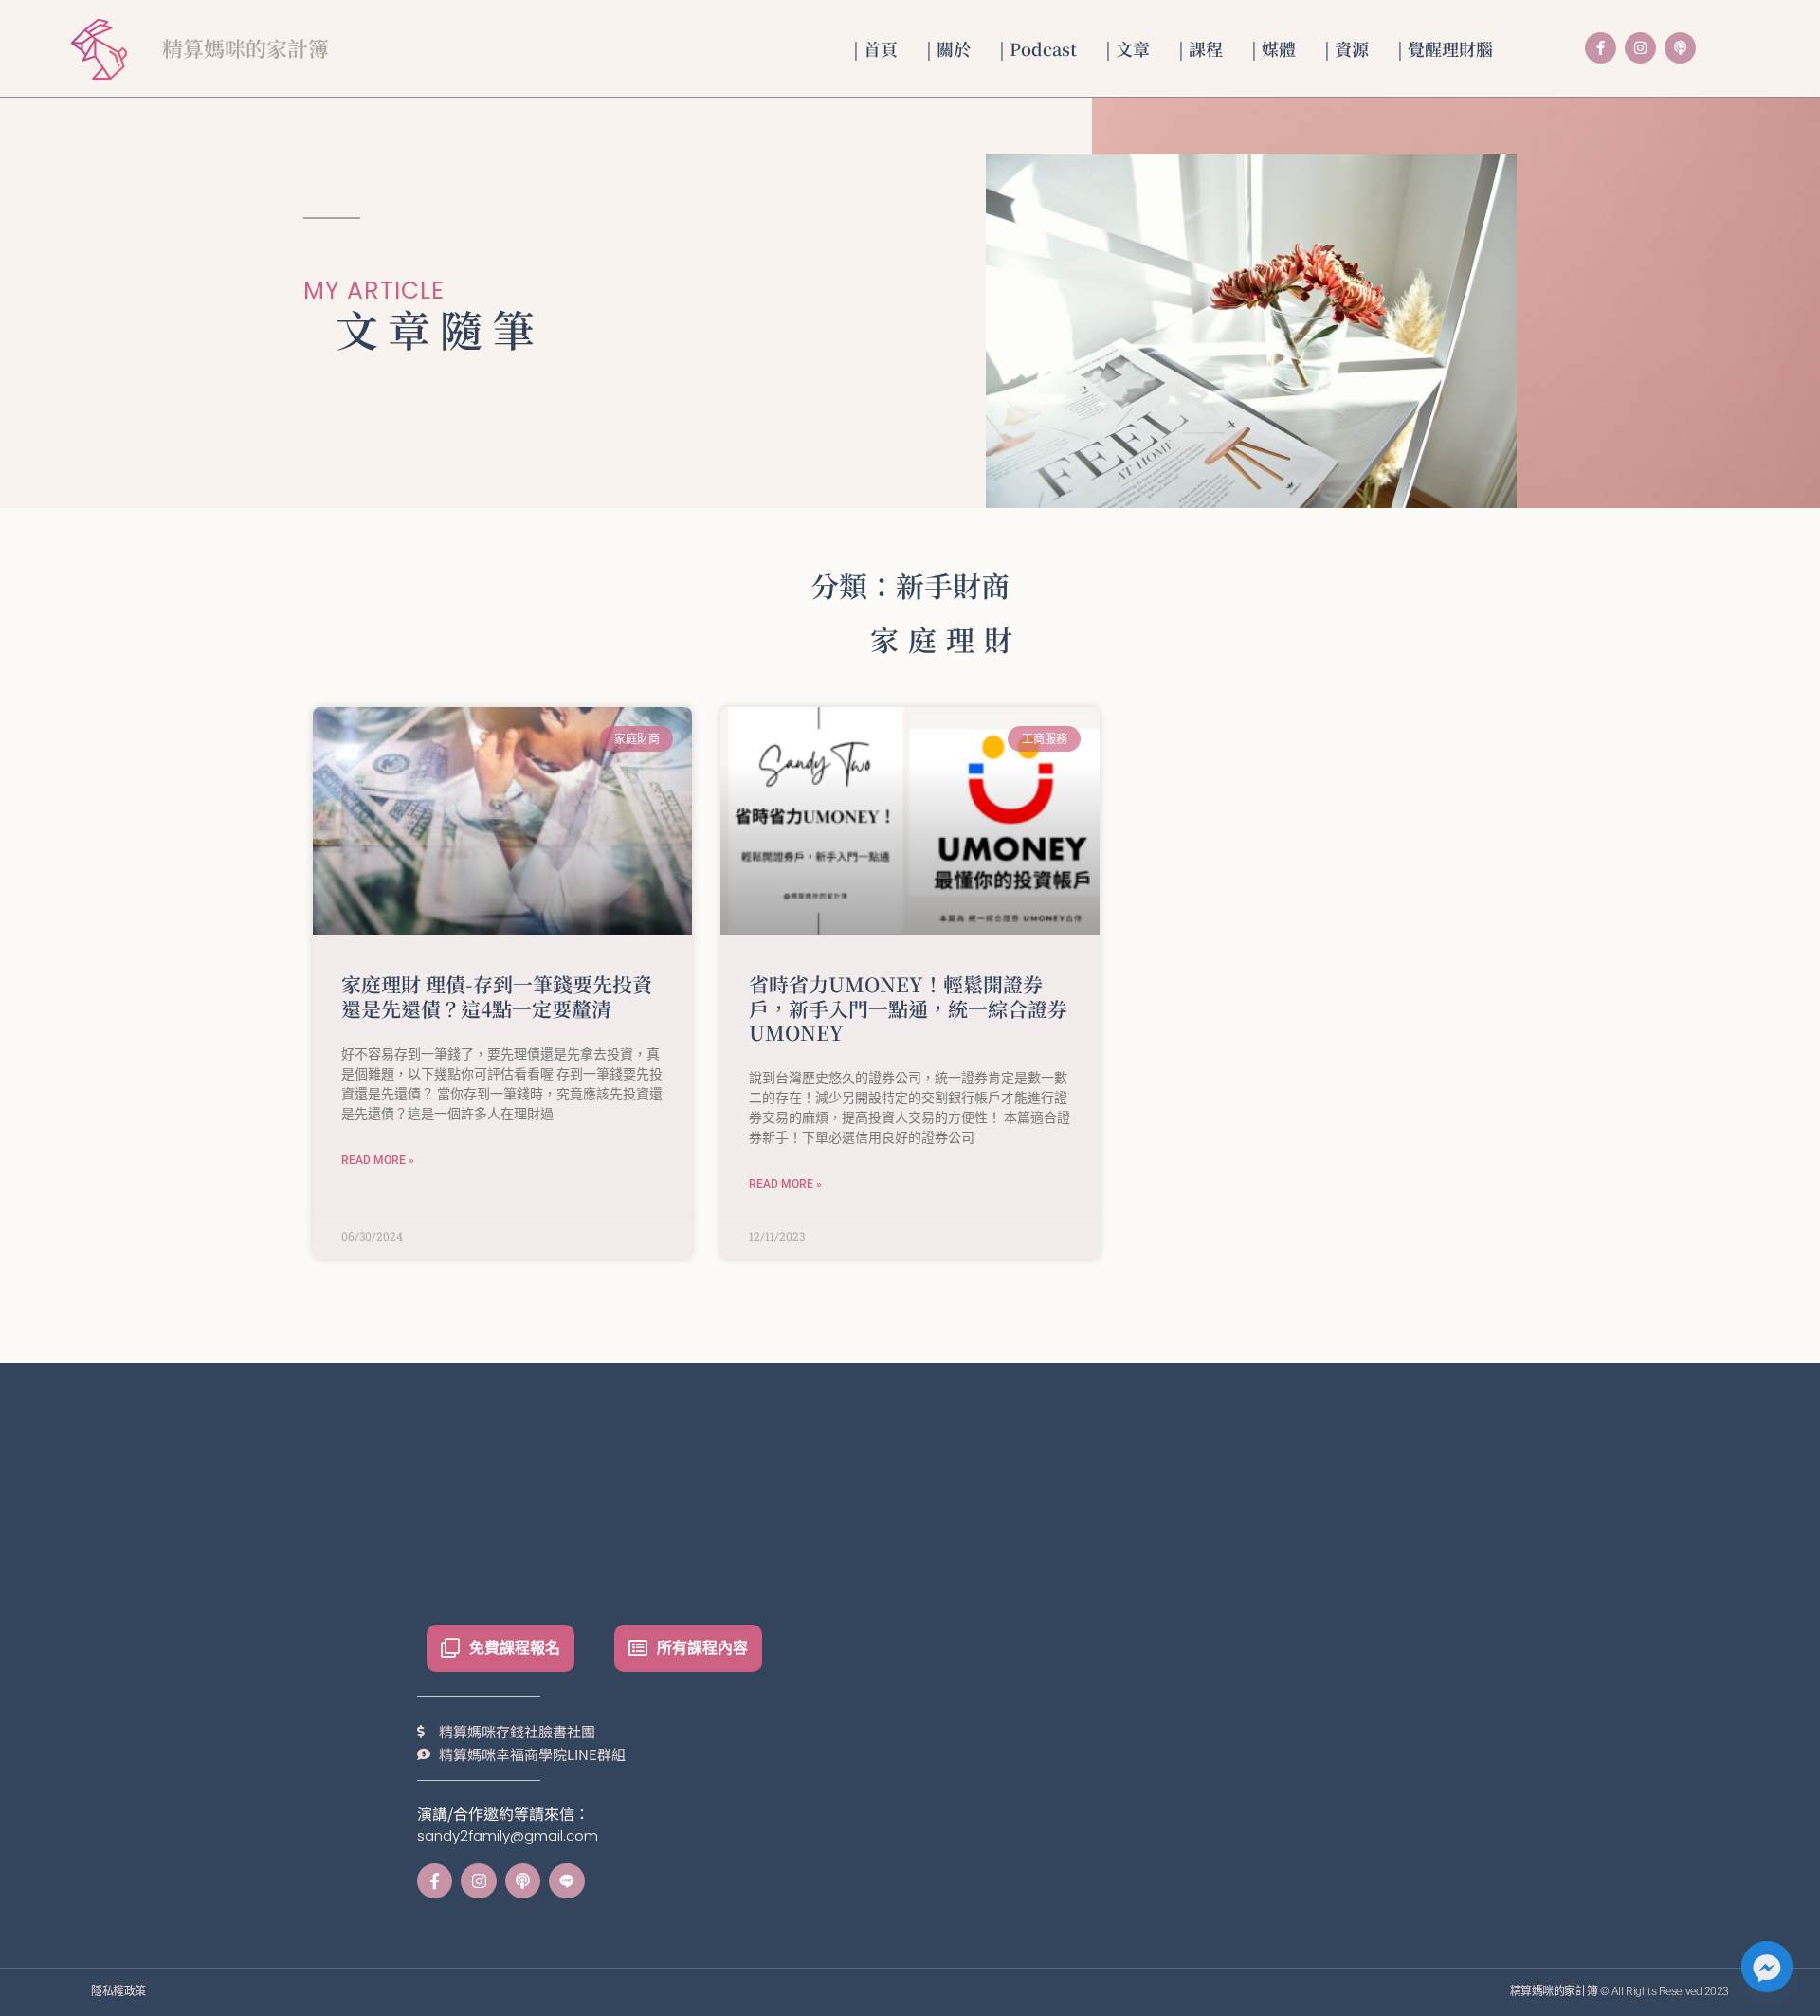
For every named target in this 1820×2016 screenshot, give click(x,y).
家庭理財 (946, 639)
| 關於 (948, 48)
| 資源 (1347, 48)
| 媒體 (1274, 48)
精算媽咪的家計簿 (246, 48)
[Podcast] (1680, 48)
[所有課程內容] (638, 1648)
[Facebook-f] (1601, 48)
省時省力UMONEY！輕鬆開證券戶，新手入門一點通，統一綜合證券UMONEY (908, 1008)
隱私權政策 (118, 1991)
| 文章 (1128, 48)
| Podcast (1038, 48)
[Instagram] (1640, 48)
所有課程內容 (702, 1648)
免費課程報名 (515, 1648)
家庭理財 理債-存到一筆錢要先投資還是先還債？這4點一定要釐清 (497, 996)
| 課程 (1201, 48)
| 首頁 (875, 48)
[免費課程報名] (450, 1648)
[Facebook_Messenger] (1767, 1967)
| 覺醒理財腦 (1445, 48)
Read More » (378, 1160)
